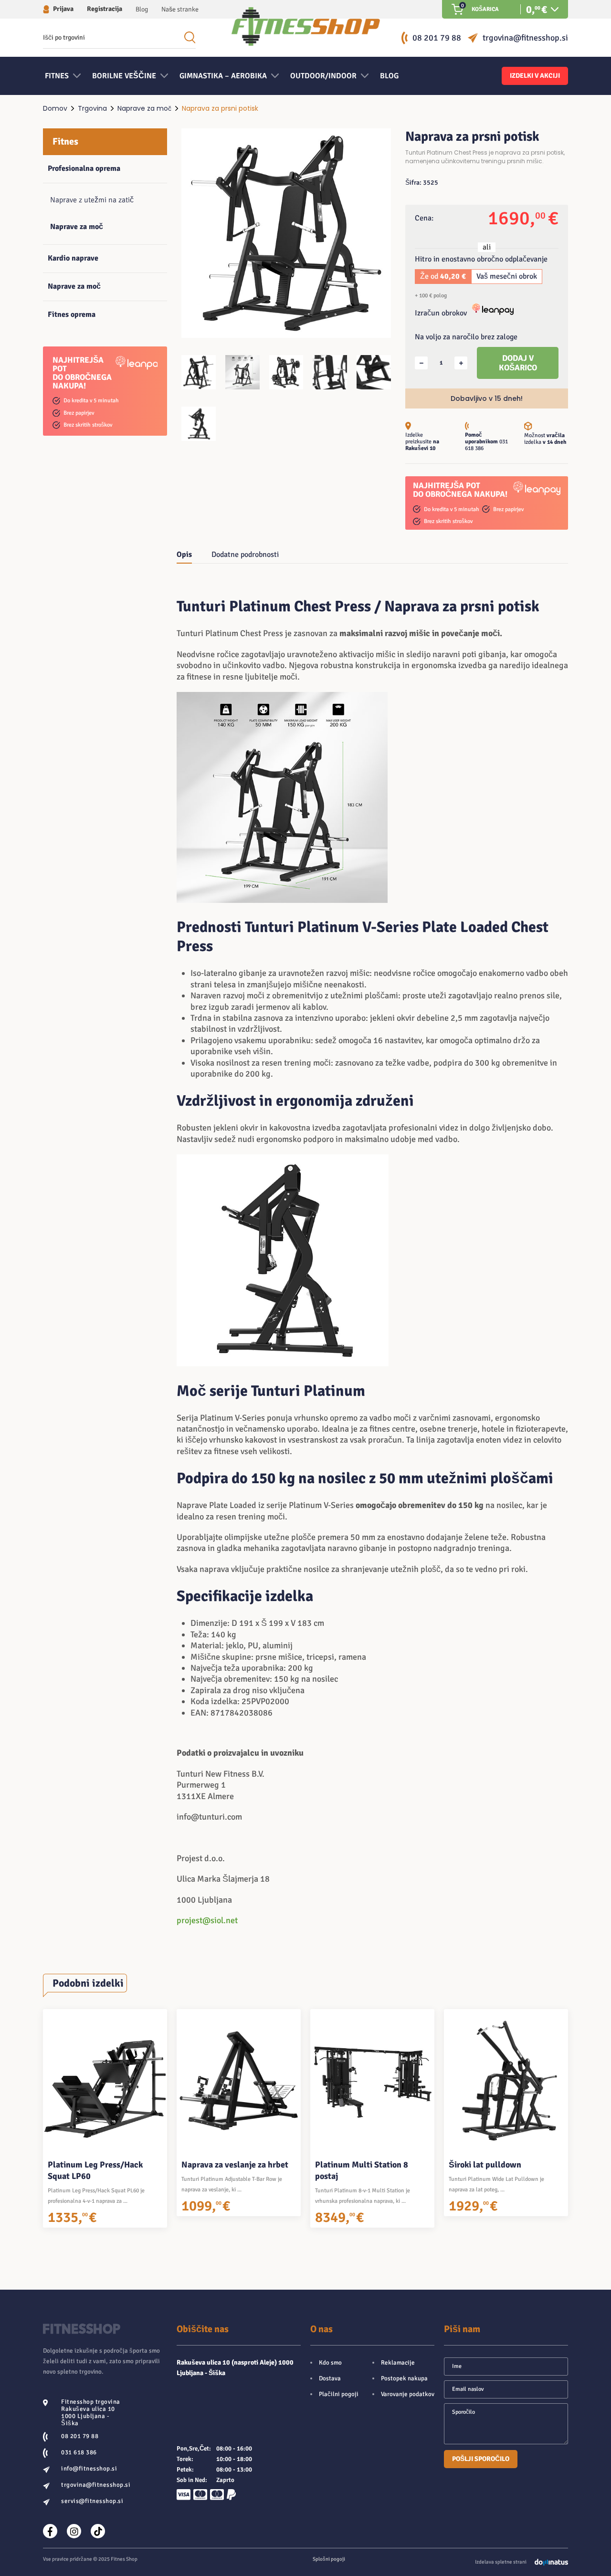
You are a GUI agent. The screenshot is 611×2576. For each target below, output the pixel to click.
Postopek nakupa (404, 2378)
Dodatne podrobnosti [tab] (245, 555)
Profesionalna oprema (84, 168)
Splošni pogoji (329, 2559)
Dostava (330, 2378)
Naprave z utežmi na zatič (92, 200)
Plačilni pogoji (339, 2394)
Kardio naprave (73, 258)
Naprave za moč (144, 108)
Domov (55, 108)
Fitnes (65, 141)
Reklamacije (398, 2363)
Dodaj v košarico (518, 363)
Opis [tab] (184, 555)
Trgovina (92, 108)
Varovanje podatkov (408, 2394)
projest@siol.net (207, 1920)
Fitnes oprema (72, 314)
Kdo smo (330, 2363)
